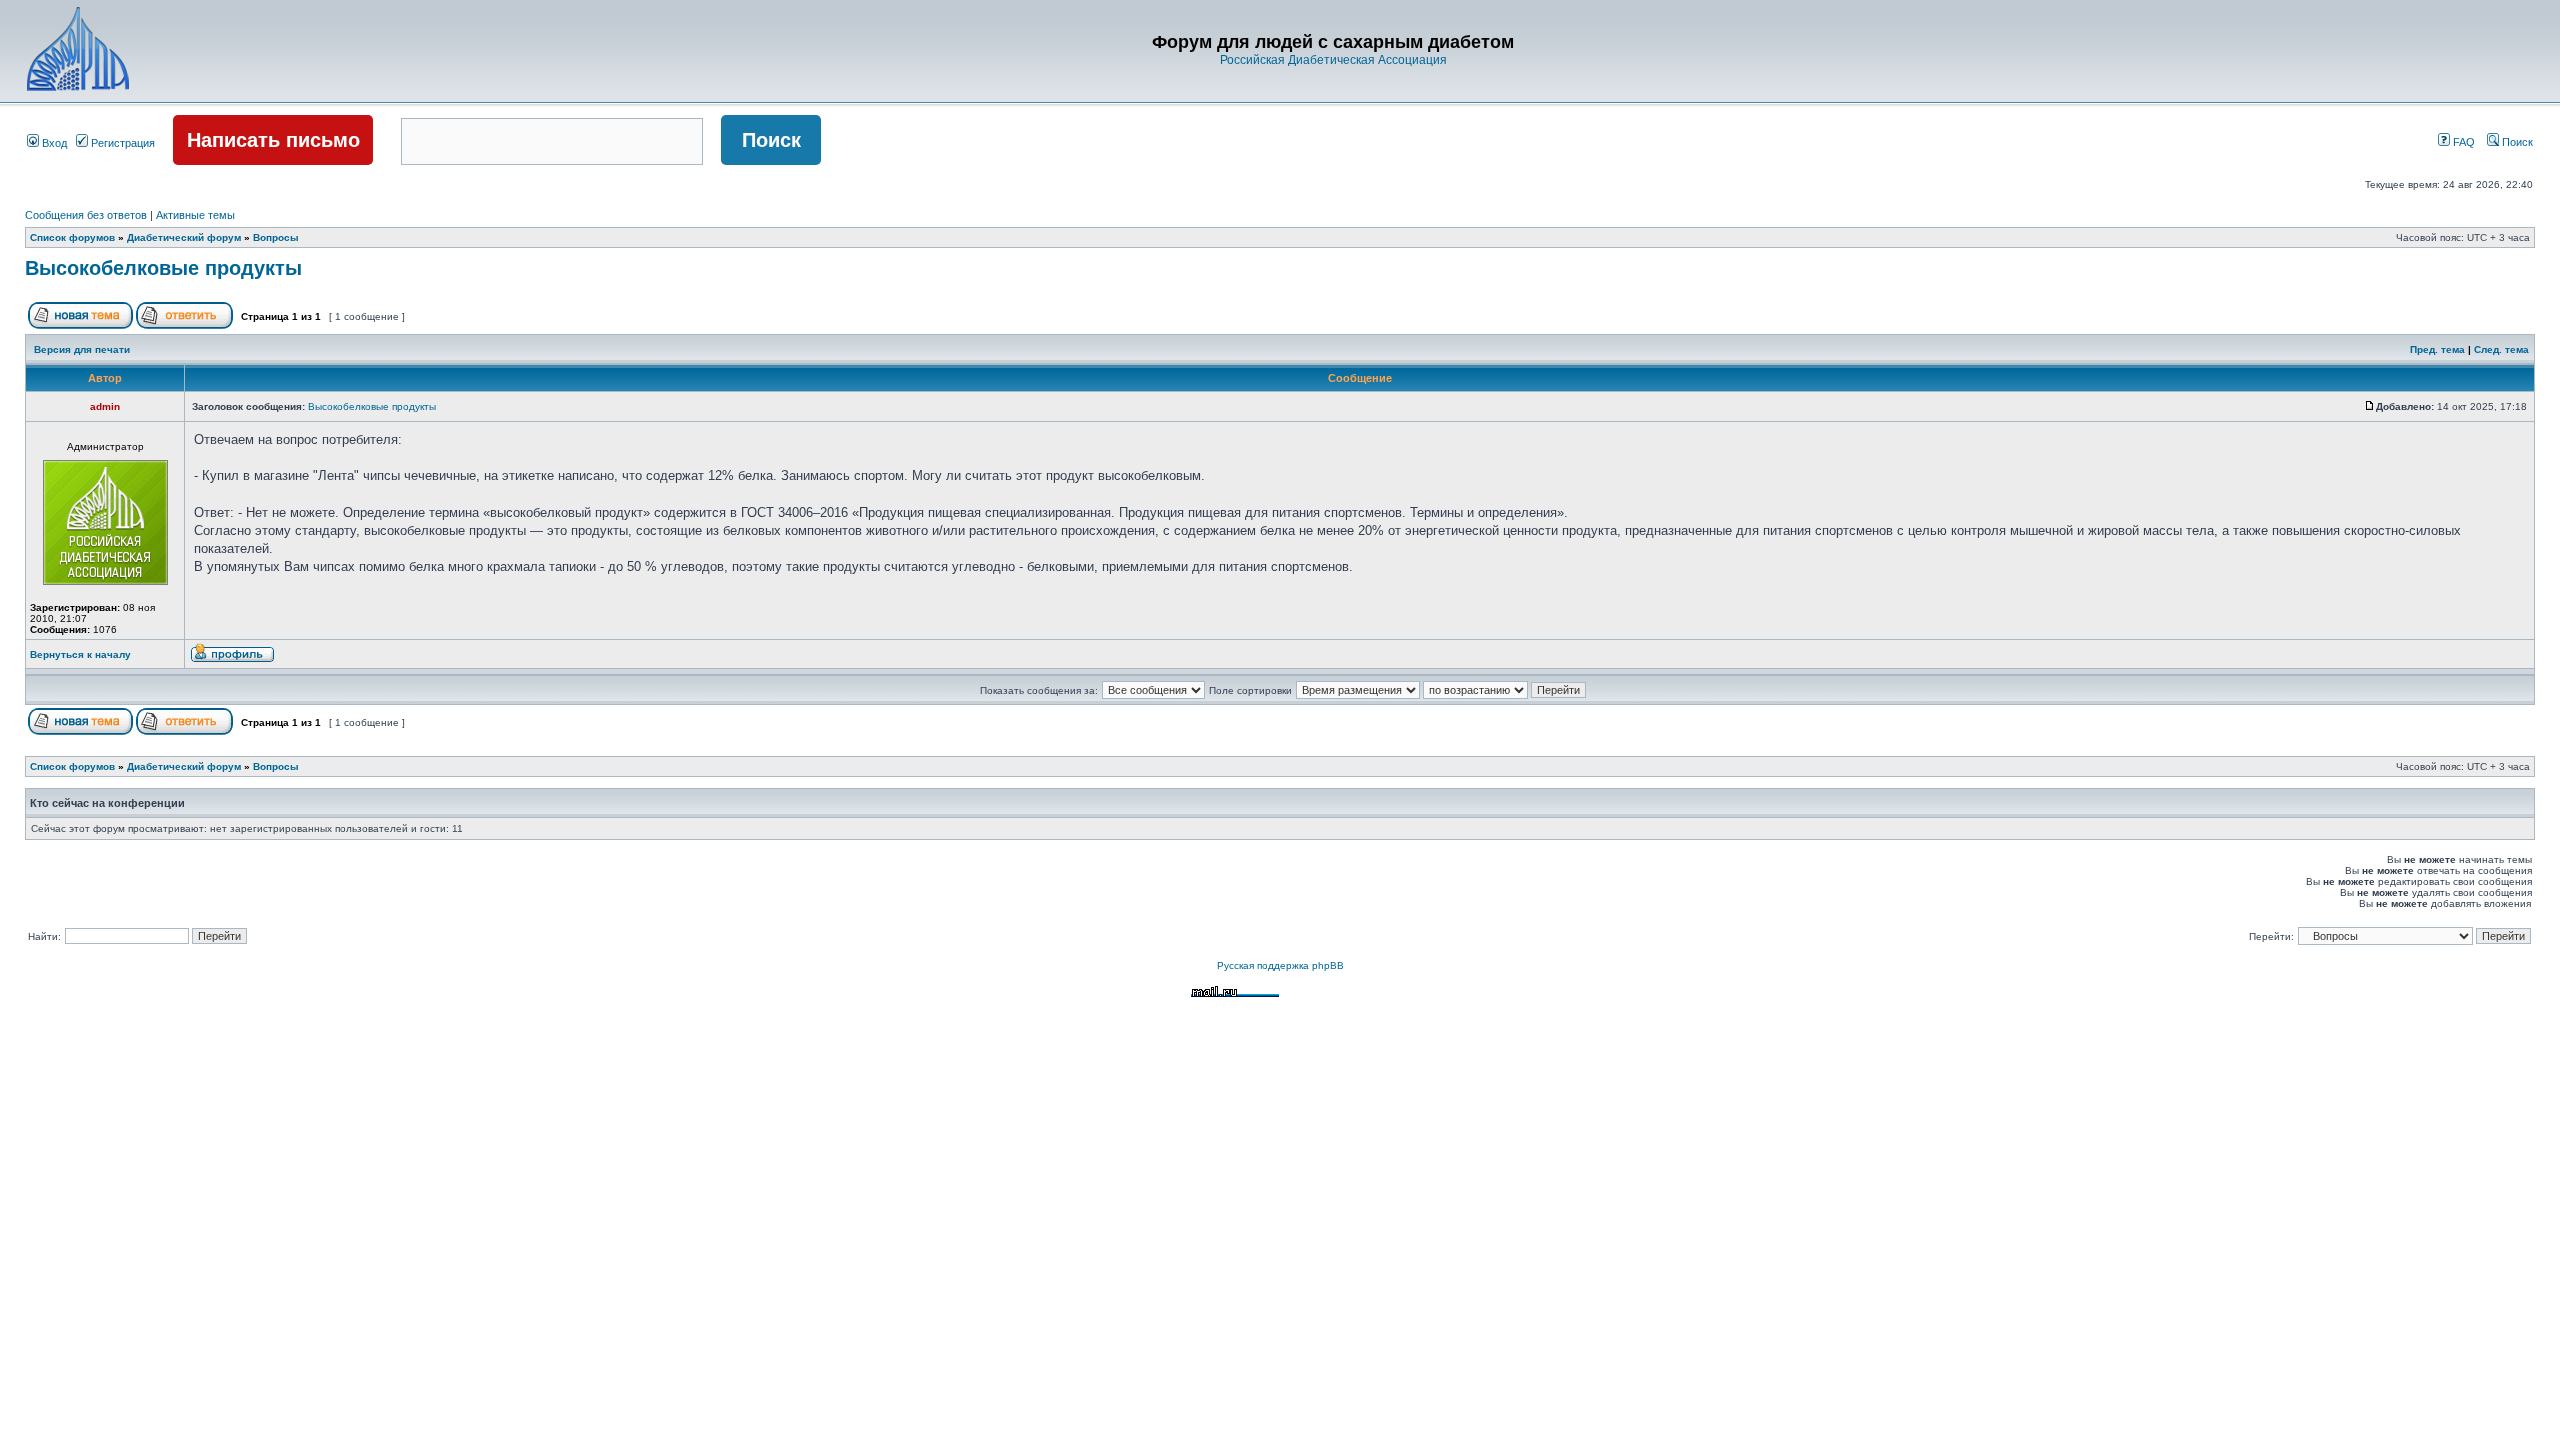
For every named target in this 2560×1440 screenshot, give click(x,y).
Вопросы (276, 237)
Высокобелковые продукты (163, 268)
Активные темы (195, 215)
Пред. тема (2437, 349)
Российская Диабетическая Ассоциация (1333, 60)
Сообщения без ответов (86, 215)
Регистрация (121, 143)
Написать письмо (273, 140)
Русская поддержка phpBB (1280, 965)
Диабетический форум (184, 237)
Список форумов (72, 237)
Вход (53, 143)
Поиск (2516, 142)
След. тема (2501, 349)
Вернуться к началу (80, 654)
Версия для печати (82, 349)
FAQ (2462, 142)
